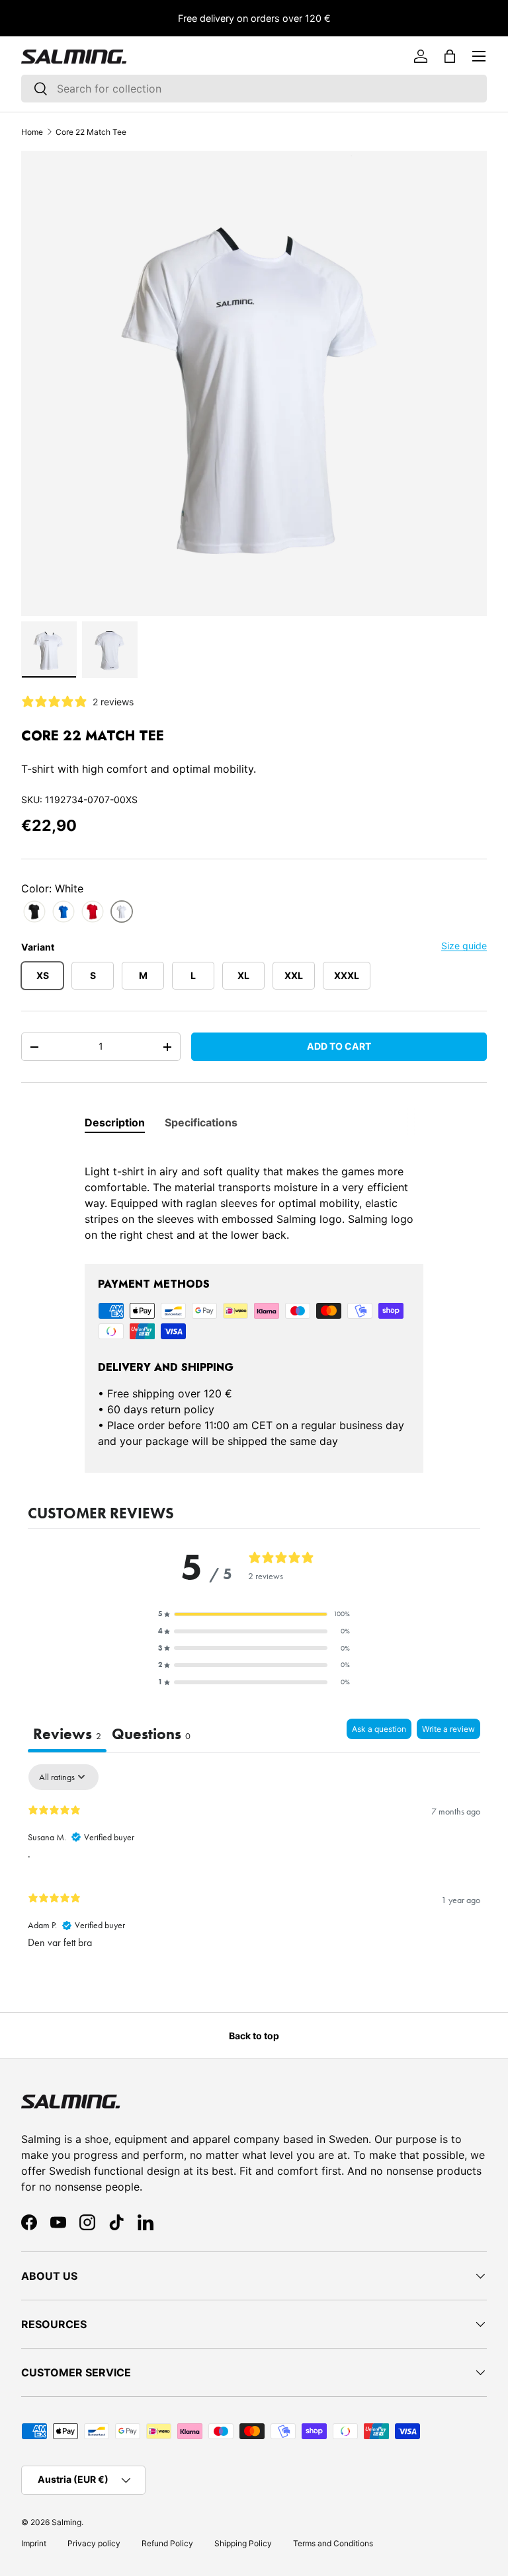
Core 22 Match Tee (91, 132)
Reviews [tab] (67, 1734)
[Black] (34, 912)
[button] (450, 56)
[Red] (93, 912)
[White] (122, 912)
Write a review (448, 1729)
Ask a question (379, 1729)
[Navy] (63, 912)
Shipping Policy (243, 2543)
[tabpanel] (254, 1195)
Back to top (254, 2036)
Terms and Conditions (333, 2543)
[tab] (115, 1122)
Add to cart (339, 1046)
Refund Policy (167, 2543)
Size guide (464, 946)
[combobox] (254, 89)
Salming (66, 2522)
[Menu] (479, 56)
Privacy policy (94, 2543)
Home (32, 132)
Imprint (34, 2543)
